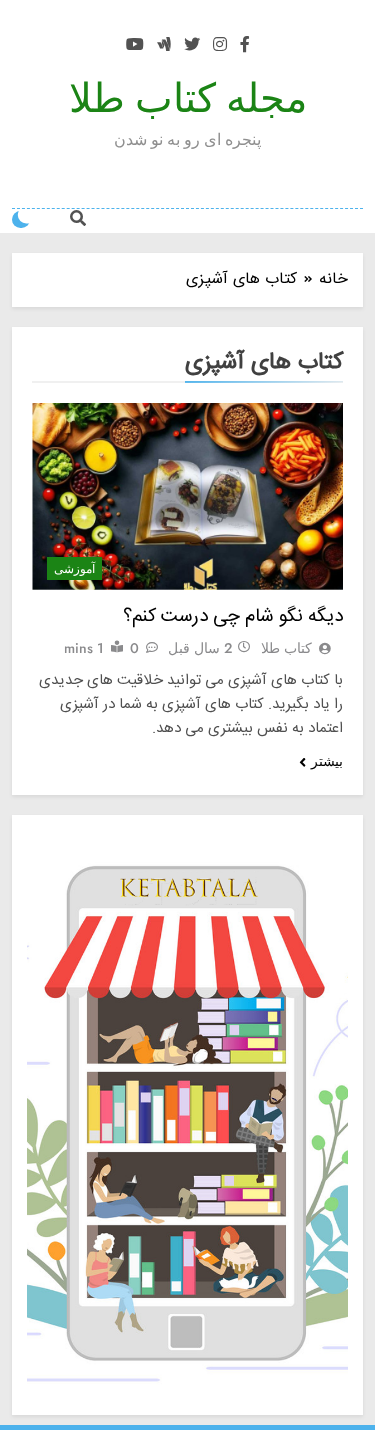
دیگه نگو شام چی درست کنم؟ (233, 616)
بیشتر (327, 761)
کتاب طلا (286, 648)
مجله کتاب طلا (188, 98)
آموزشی (74, 569)
